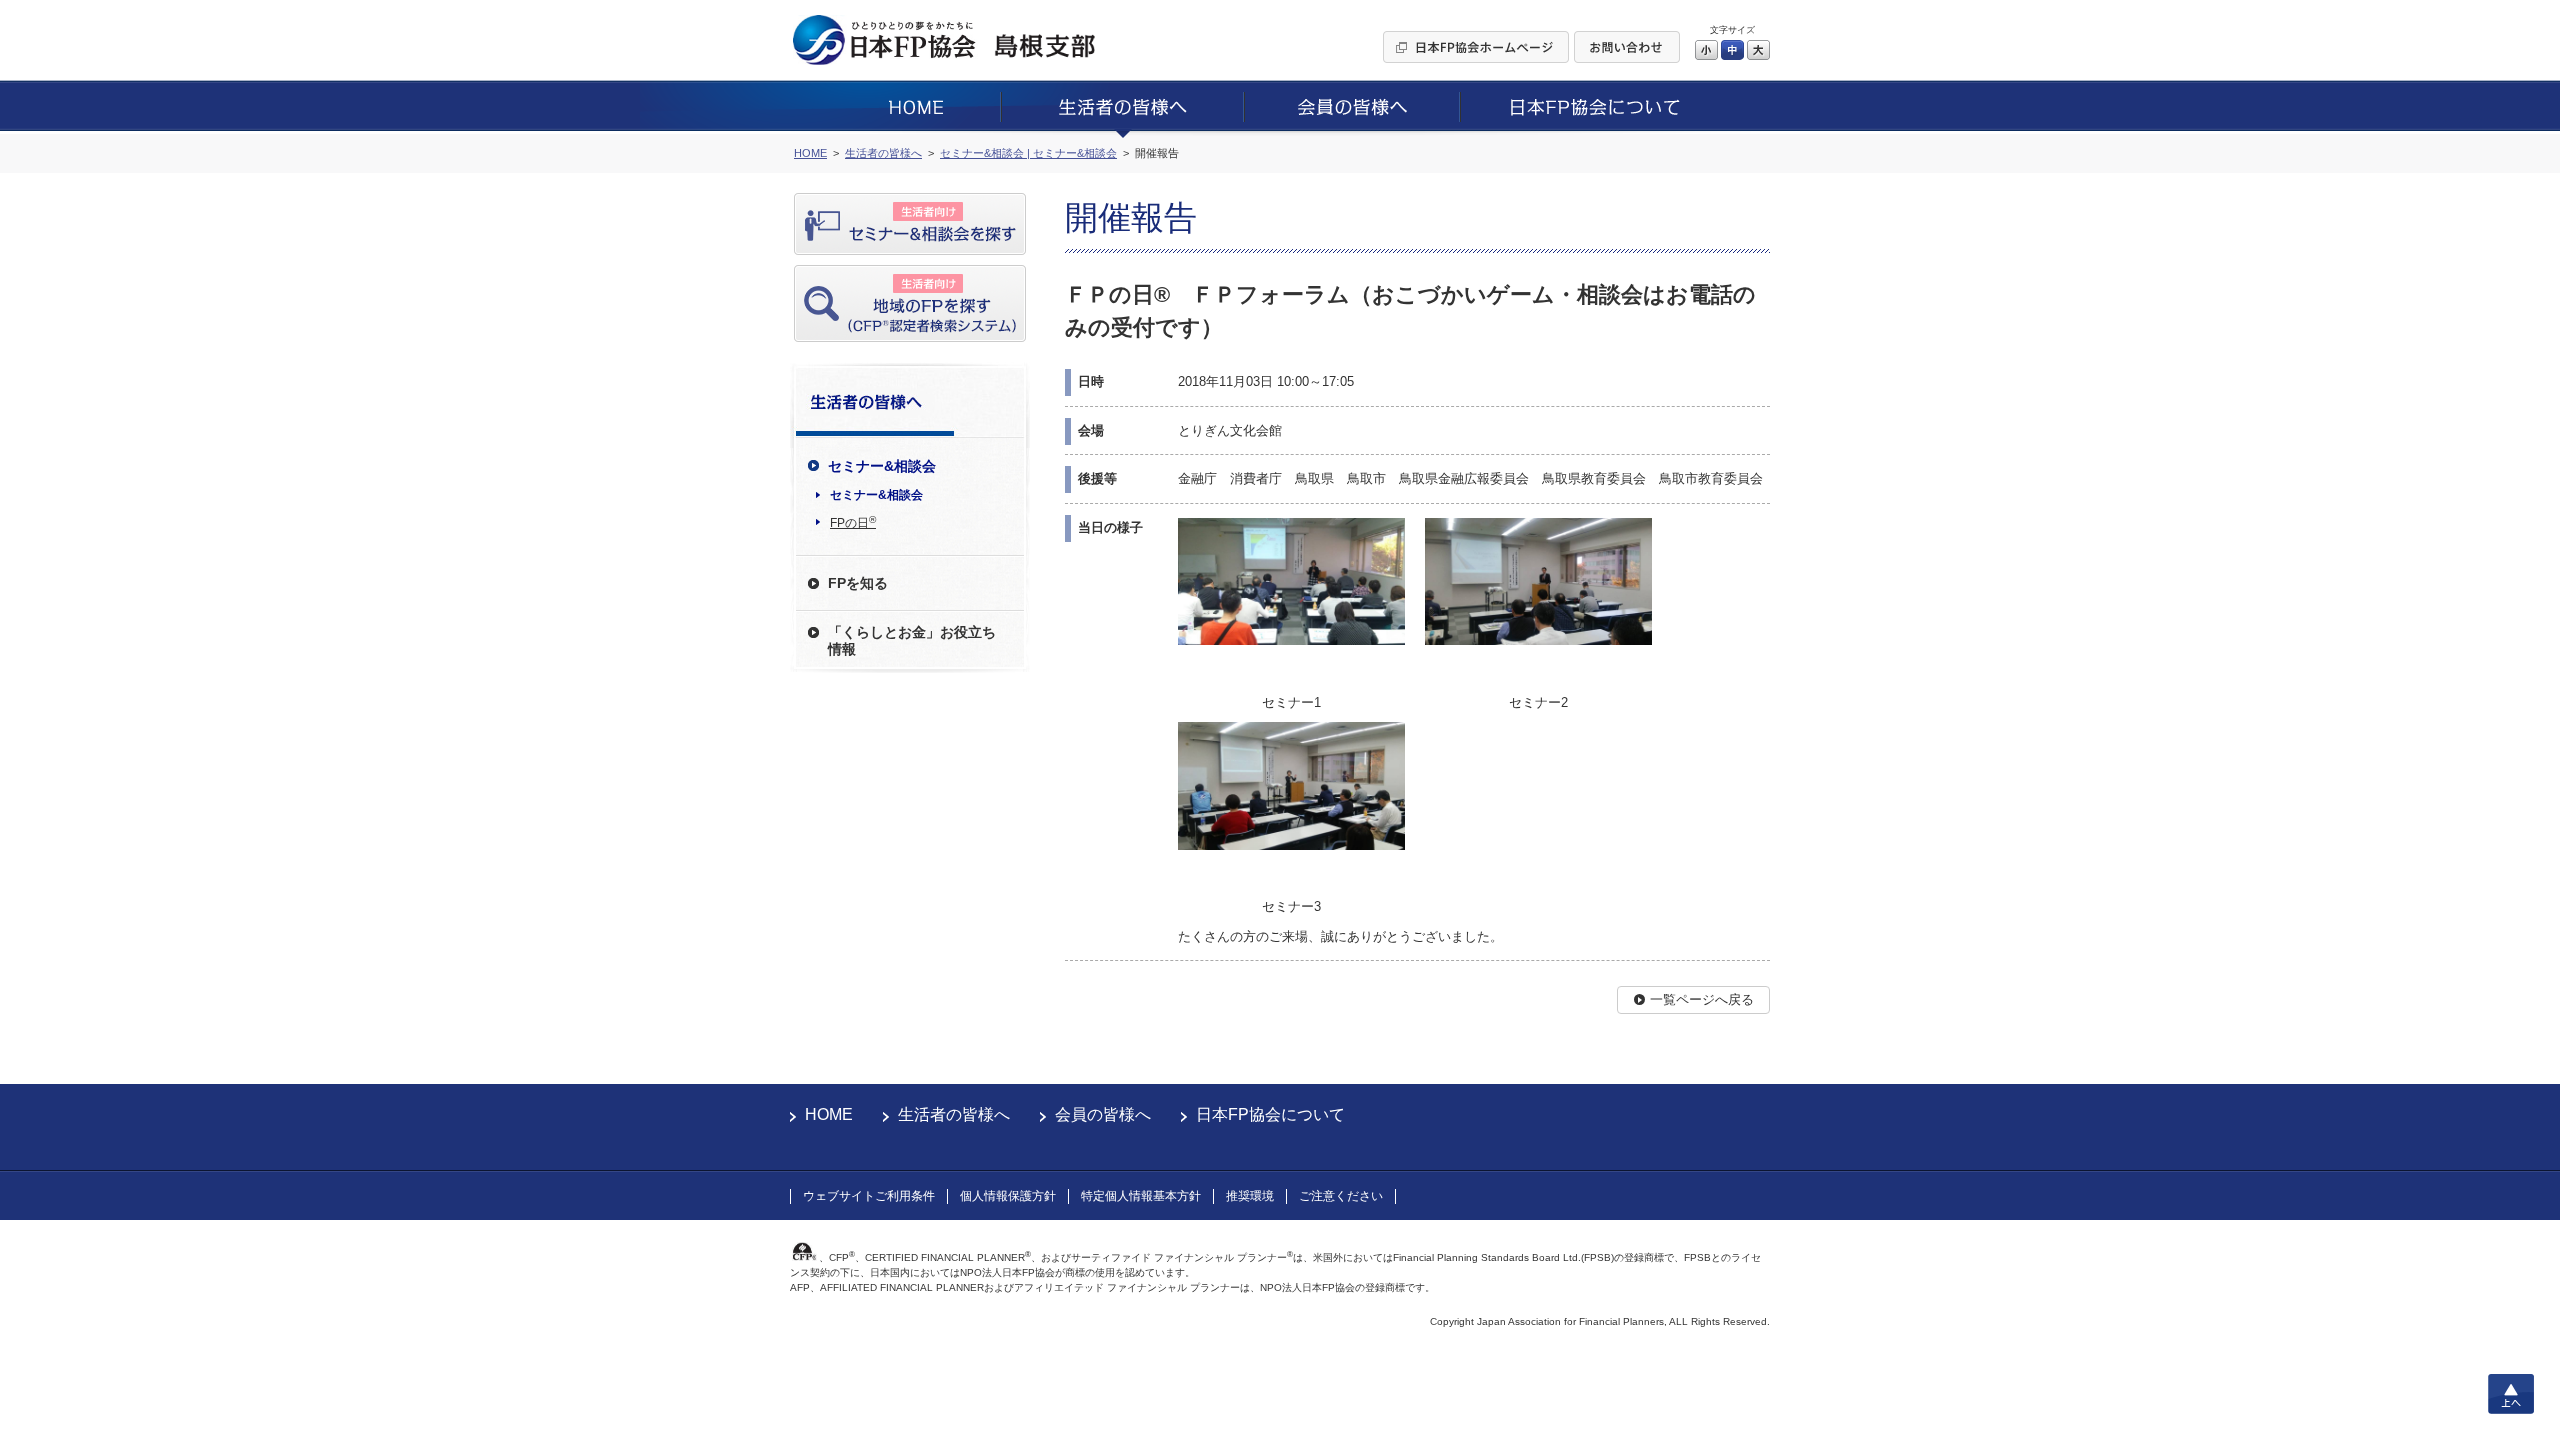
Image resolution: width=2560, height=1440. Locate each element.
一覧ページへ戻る (1702, 999)
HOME (829, 1114)
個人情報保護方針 (1008, 1196)
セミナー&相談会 (876, 495)
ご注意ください (1341, 1196)
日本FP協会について (1270, 1114)
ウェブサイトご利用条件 (869, 1196)
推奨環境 (1250, 1196)
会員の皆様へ (1103, 1114)
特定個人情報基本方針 (1141, 1196)
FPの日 (853, 522)
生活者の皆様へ (954, 1114)
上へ (2511, 1394)
